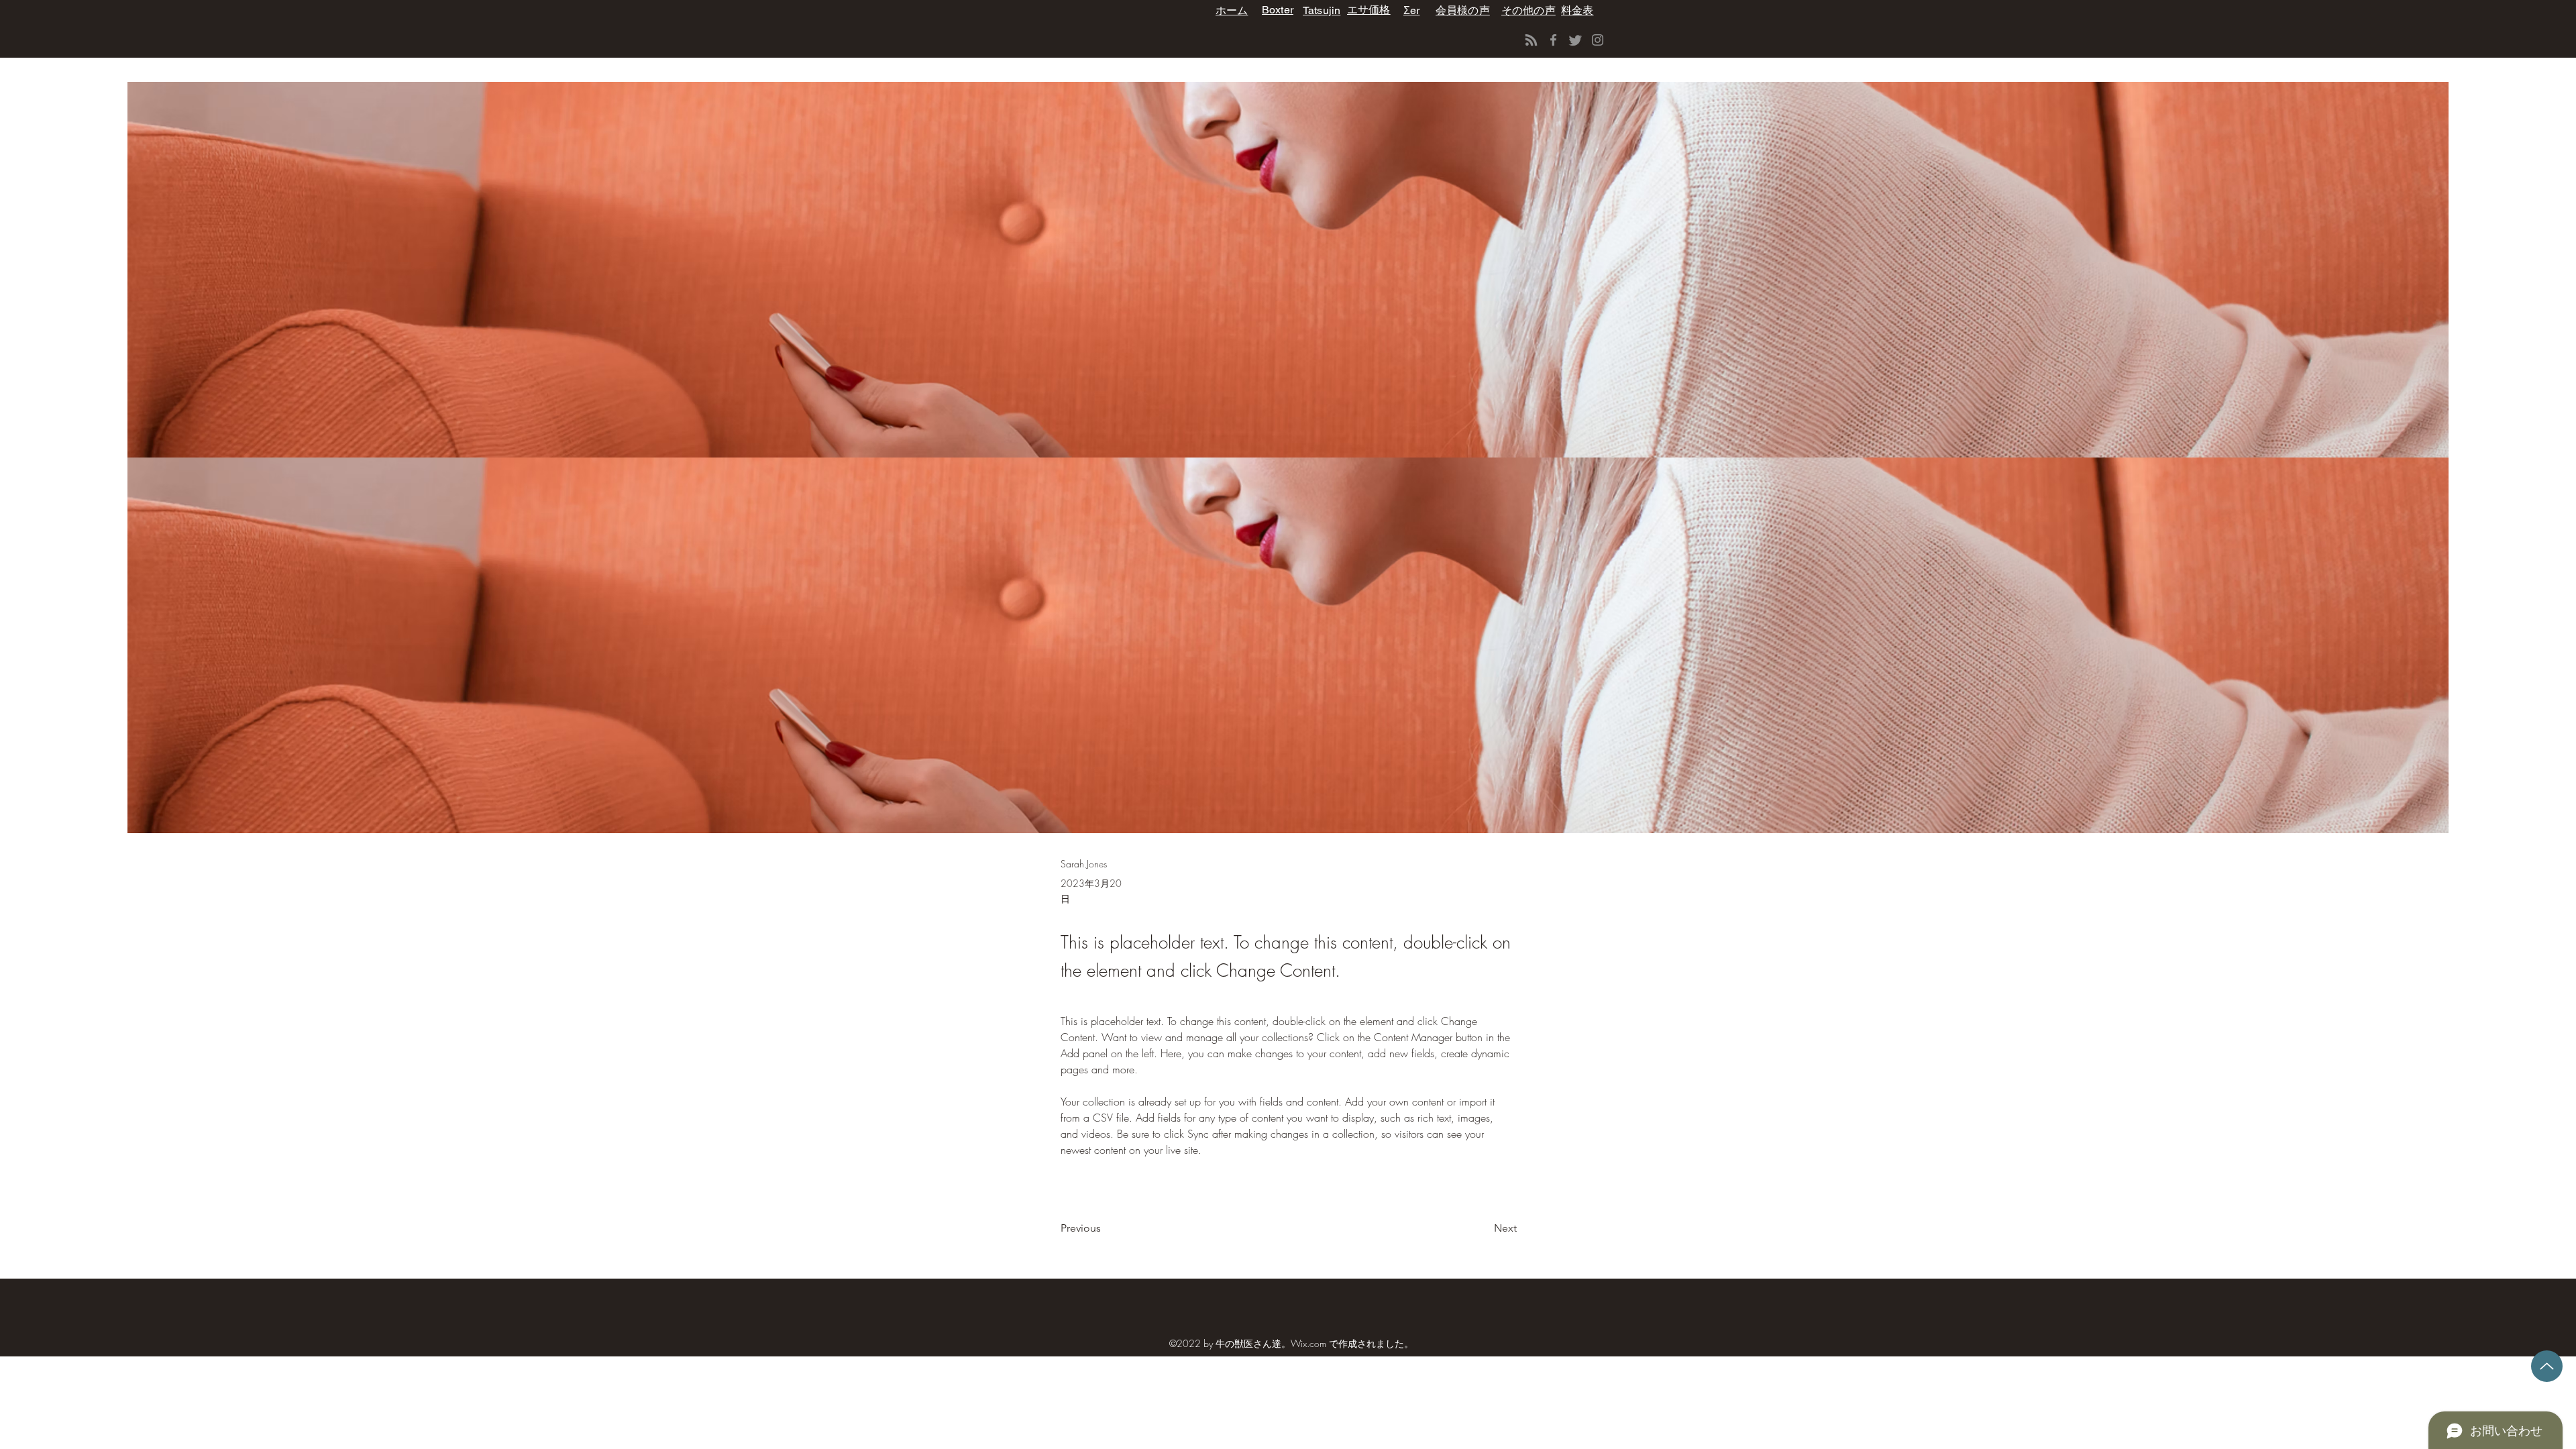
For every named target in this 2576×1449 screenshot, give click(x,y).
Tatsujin (1322, 10)
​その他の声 (1528, 10)
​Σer (1411, 10)
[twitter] (1575, 40)
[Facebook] (1553, 40)
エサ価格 (1369, 10)
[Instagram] (1598, 40)
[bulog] (1531, 40)
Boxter (1278, 10)
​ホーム (1232, 10)
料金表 (1577, 10)
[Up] (2547, 1366)
